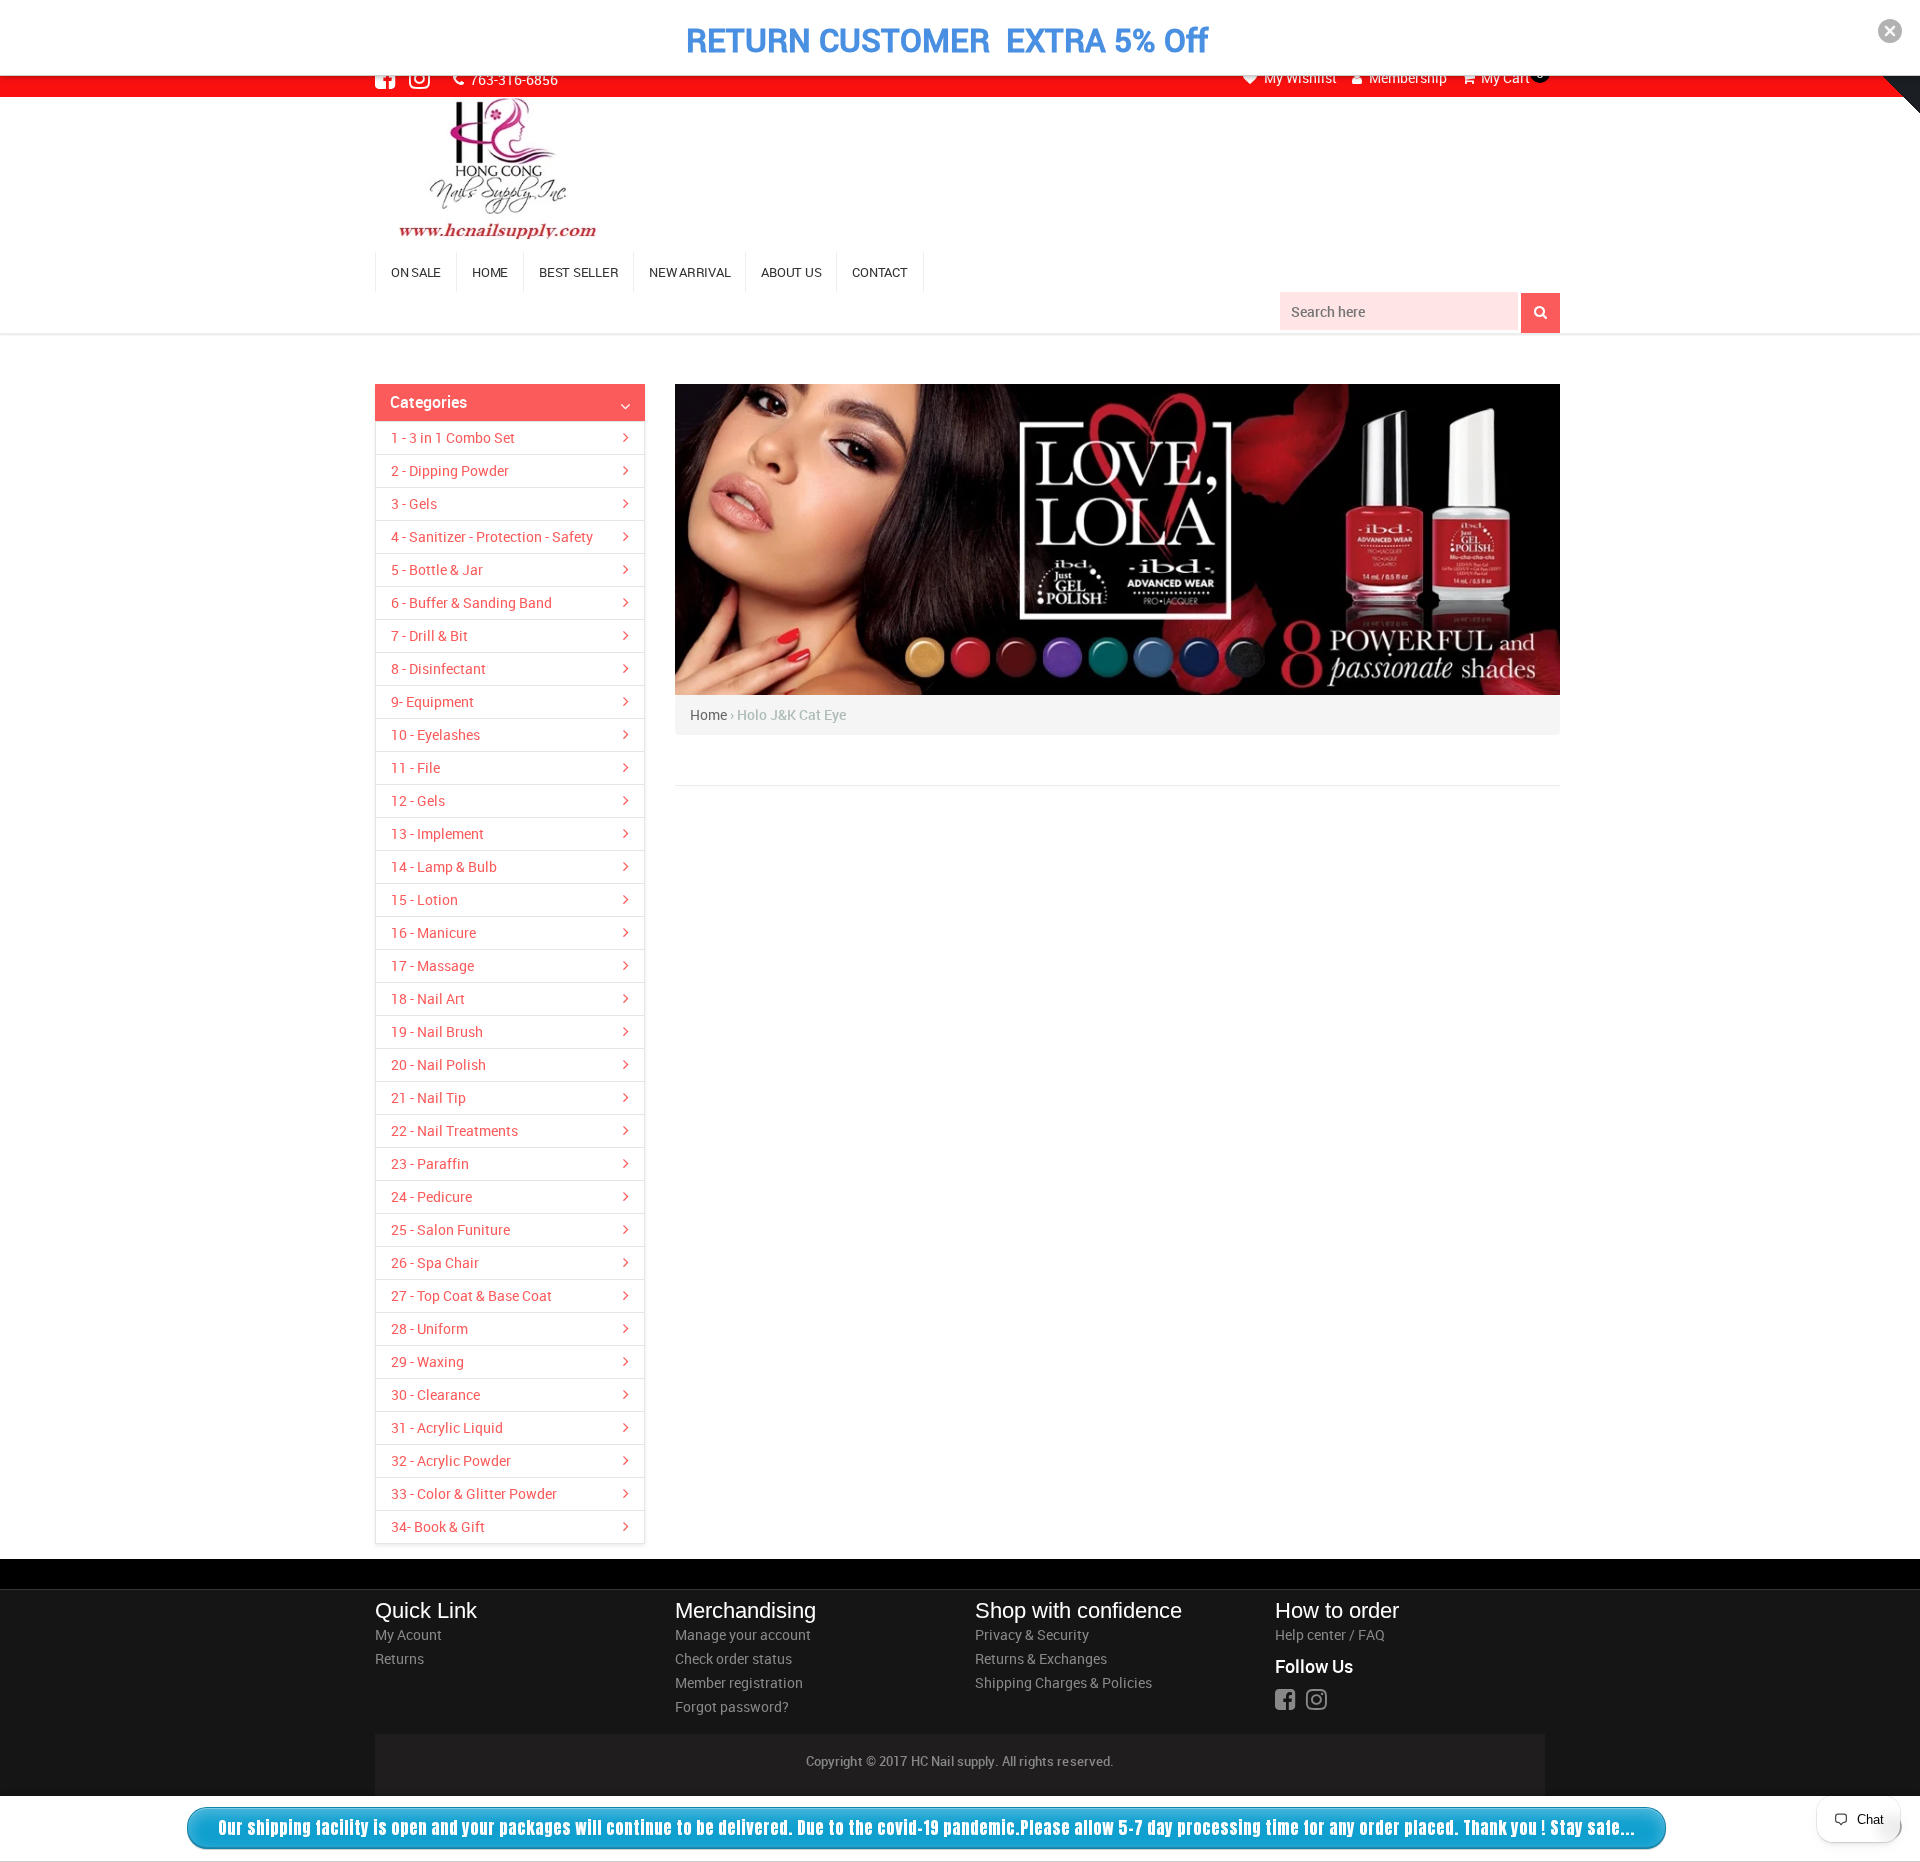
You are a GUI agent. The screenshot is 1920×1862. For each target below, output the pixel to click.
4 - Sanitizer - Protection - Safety (492, 536)
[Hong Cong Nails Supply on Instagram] (421, 78)
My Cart (1504, 77)
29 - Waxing (427, 1361)
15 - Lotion (424, 899)
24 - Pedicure (431, 1196)
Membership (1406, 77)
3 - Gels (414, 503)
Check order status (733, 1658)
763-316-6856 (512, 79)
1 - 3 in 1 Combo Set (453, 437)
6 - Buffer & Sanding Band (471, 602)
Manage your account (743, 1634)
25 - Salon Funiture (450, 1229)
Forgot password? (732, 1706)
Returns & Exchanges (1041, 1658)
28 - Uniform (429, 1328)
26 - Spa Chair (435, 1262)
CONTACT (879, 272)
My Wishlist (1299, 77)
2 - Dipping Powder (450, 470)
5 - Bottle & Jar (437, 569)
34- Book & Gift (438, 1526)
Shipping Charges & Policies (1063, 1682)
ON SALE (416, 272)
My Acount (408, 1634)
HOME (490, 272)
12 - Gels (418, 800)
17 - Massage (432, 965)
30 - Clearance (435, 1394)
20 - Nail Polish (438, 1064)
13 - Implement (437, 833)
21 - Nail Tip (428, 1097)
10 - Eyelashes (435, 734)
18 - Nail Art (428, 998)
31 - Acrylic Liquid (447, 1427)
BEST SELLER (578, 272)
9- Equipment (432, 701)
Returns (399, 1658)
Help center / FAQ (1330, 1634)
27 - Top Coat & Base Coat (471, 1295)
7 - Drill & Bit (429, 635)
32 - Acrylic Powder (451, 1460)
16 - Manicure (433, 932)
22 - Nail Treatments (454, 1130)
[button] (1890, 31)
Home (708, 714)
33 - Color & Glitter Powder (474, 1493)
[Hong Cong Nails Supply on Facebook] (387, 78)
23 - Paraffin (430, 1163)
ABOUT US (791, 272)
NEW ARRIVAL (689, 272)
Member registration (739, 1682)
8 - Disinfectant (438, 668)
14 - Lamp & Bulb (444, 866)
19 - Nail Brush (437, 1031)
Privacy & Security (1032, 1634)
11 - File (415, 767)
